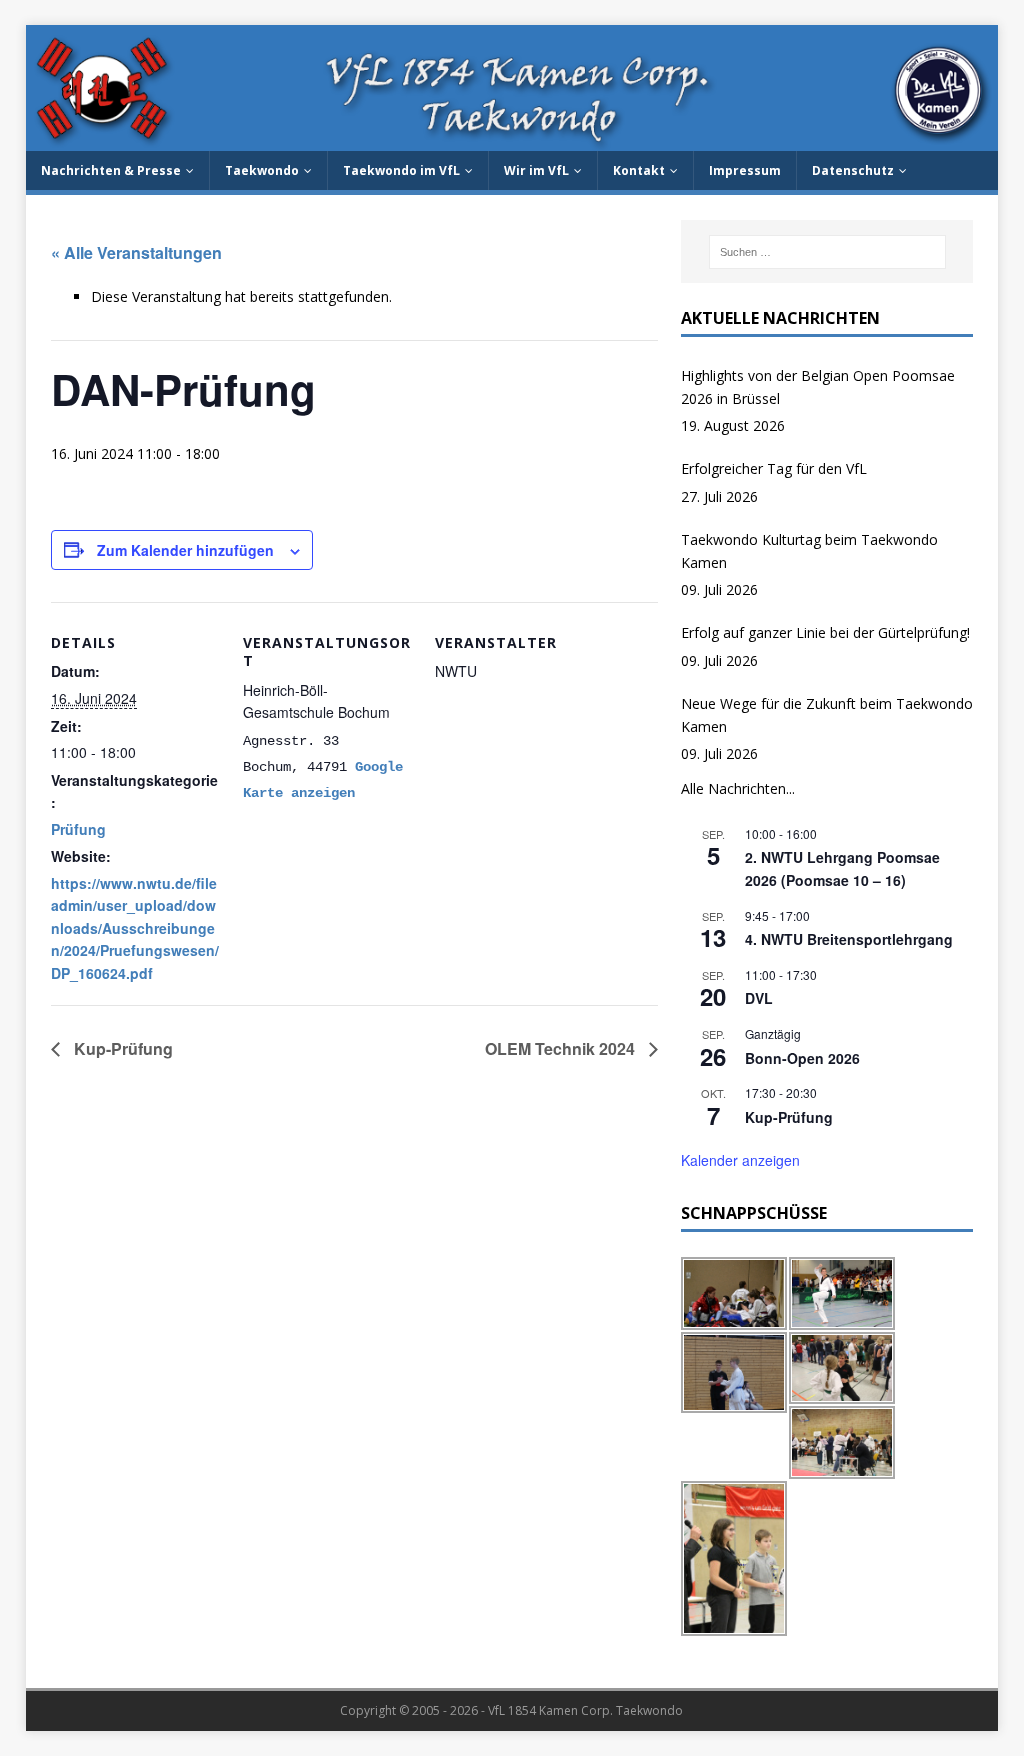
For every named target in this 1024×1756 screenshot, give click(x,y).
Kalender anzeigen (740, 1160)
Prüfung (78, 829)
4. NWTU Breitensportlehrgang (849, 939)
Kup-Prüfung (121, 1048)
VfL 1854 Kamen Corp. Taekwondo (585, 1710)
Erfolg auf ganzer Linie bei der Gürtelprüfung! (825, 632)
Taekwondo (262, 170)
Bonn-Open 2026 (802, 1058)
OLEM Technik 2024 (562, 1048)
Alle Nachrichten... (738, 788)
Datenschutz (853, 170)
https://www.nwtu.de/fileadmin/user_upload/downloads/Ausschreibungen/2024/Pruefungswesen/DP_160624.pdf (135, 928)
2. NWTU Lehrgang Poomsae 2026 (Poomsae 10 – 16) (842, 868)
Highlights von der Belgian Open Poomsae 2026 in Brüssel (818, 386)
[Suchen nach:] (827, 252)
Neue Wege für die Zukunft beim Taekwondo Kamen (827, 714)
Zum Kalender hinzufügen (185, 550)
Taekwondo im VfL (401, 170)
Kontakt (639, 170)
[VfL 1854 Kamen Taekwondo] (512, 139)
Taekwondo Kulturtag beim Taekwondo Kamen (809, 550)
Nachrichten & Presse (111, 170)
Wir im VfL (536, 170)
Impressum (745, 170)
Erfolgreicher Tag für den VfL (774, 468)
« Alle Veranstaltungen (136, 252)
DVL (759, 998)
